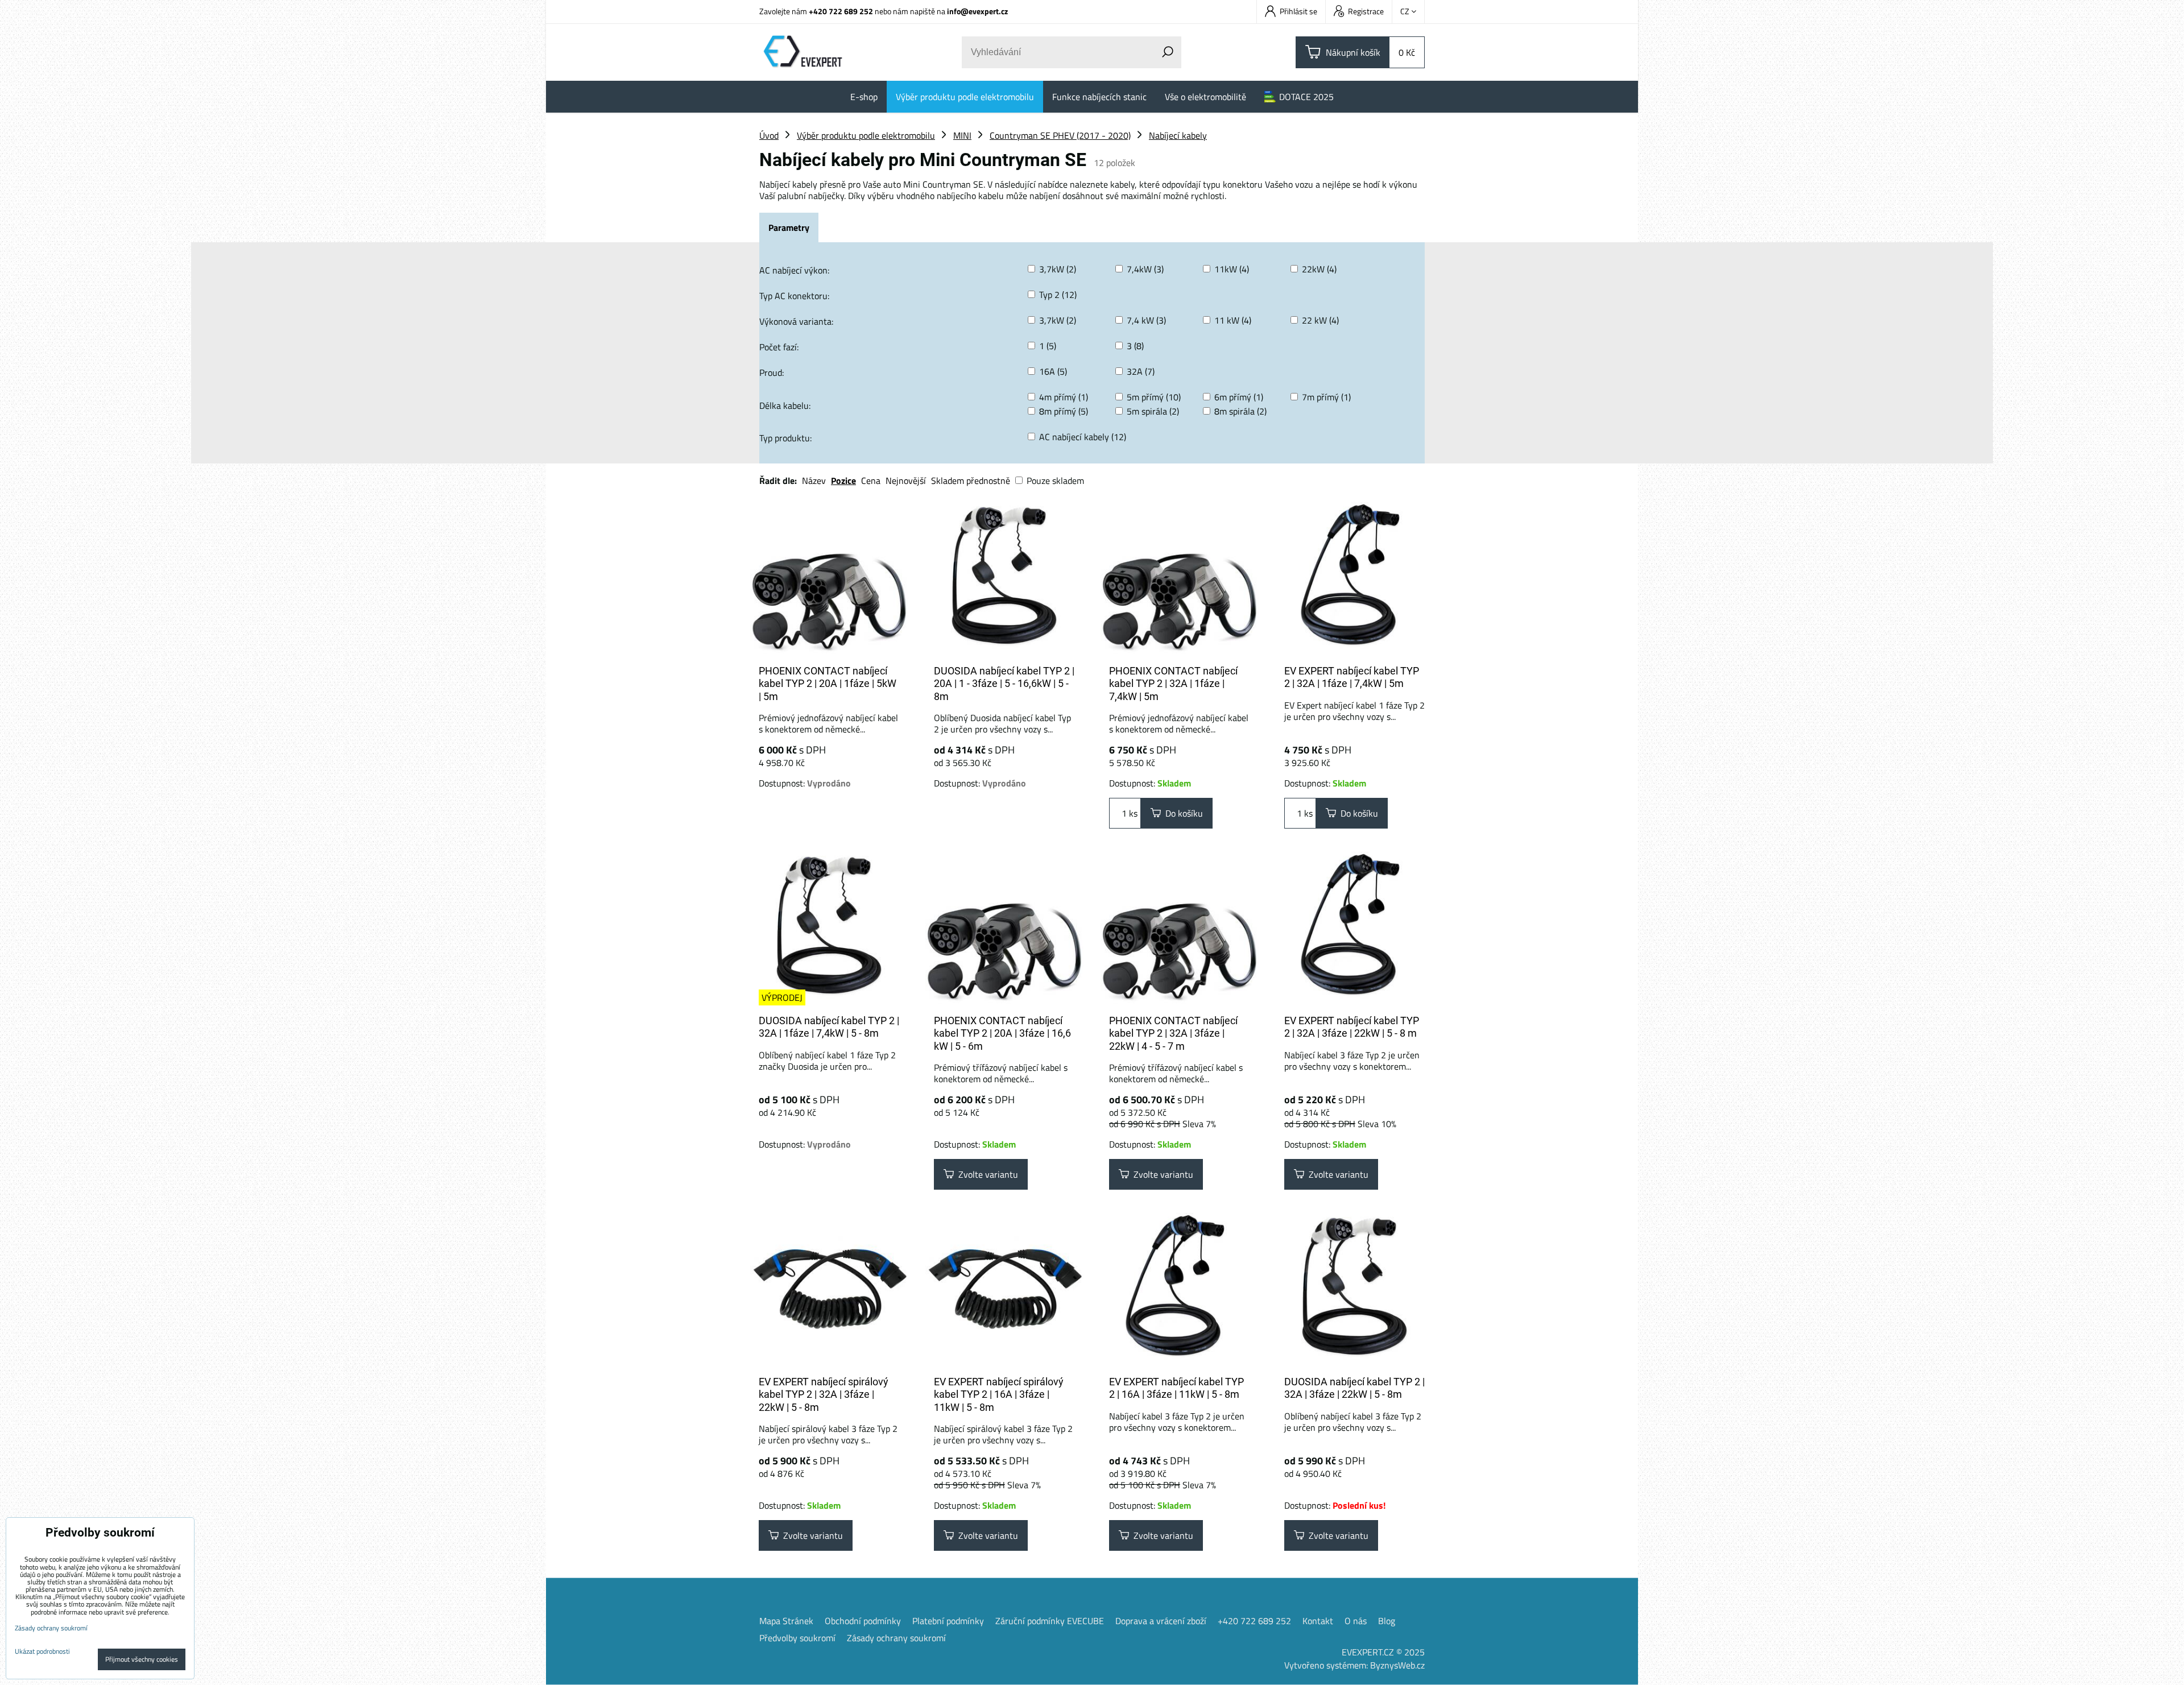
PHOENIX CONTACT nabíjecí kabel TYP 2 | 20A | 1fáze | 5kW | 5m (828, 684)
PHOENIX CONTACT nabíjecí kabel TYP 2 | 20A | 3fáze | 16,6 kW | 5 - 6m (1002, 1033)
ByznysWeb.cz (1397, 1665)
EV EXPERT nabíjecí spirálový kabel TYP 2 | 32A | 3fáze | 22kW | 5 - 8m (824, 1394)
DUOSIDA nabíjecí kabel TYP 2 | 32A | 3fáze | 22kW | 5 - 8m (1354, 1388)
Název (814, 481)
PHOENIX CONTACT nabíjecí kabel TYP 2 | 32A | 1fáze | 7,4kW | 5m (1173, 684)
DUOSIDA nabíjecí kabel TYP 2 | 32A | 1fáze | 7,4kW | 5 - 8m (829, 1027)
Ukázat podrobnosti (42, 1651)
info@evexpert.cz (977, 11)
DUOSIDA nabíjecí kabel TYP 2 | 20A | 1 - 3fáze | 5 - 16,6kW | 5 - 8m (1004, 684)
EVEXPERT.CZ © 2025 (1383, 1652)
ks (1132, 813)
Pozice (843, 481)
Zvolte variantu (986, 1174)
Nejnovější (906, 481)
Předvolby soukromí (797, 1638)
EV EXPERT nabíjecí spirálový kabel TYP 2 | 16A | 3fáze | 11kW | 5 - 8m (999, 1394)
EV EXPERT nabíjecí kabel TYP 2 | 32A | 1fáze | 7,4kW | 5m (1352, 677)
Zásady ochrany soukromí (896, 1638)
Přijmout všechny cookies (142, 1659)
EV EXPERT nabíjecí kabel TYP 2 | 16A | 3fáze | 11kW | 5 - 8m (1176, 1388)
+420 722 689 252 (841, 11)
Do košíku (1182, 813)
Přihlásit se (1298, 11)
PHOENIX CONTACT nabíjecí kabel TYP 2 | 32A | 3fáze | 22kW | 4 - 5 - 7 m (1173, 1033)
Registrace (1366, 11)
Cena (871, 481)
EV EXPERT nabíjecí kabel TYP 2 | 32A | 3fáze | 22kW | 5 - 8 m (1352, 1027)
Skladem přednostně (971, 481)
